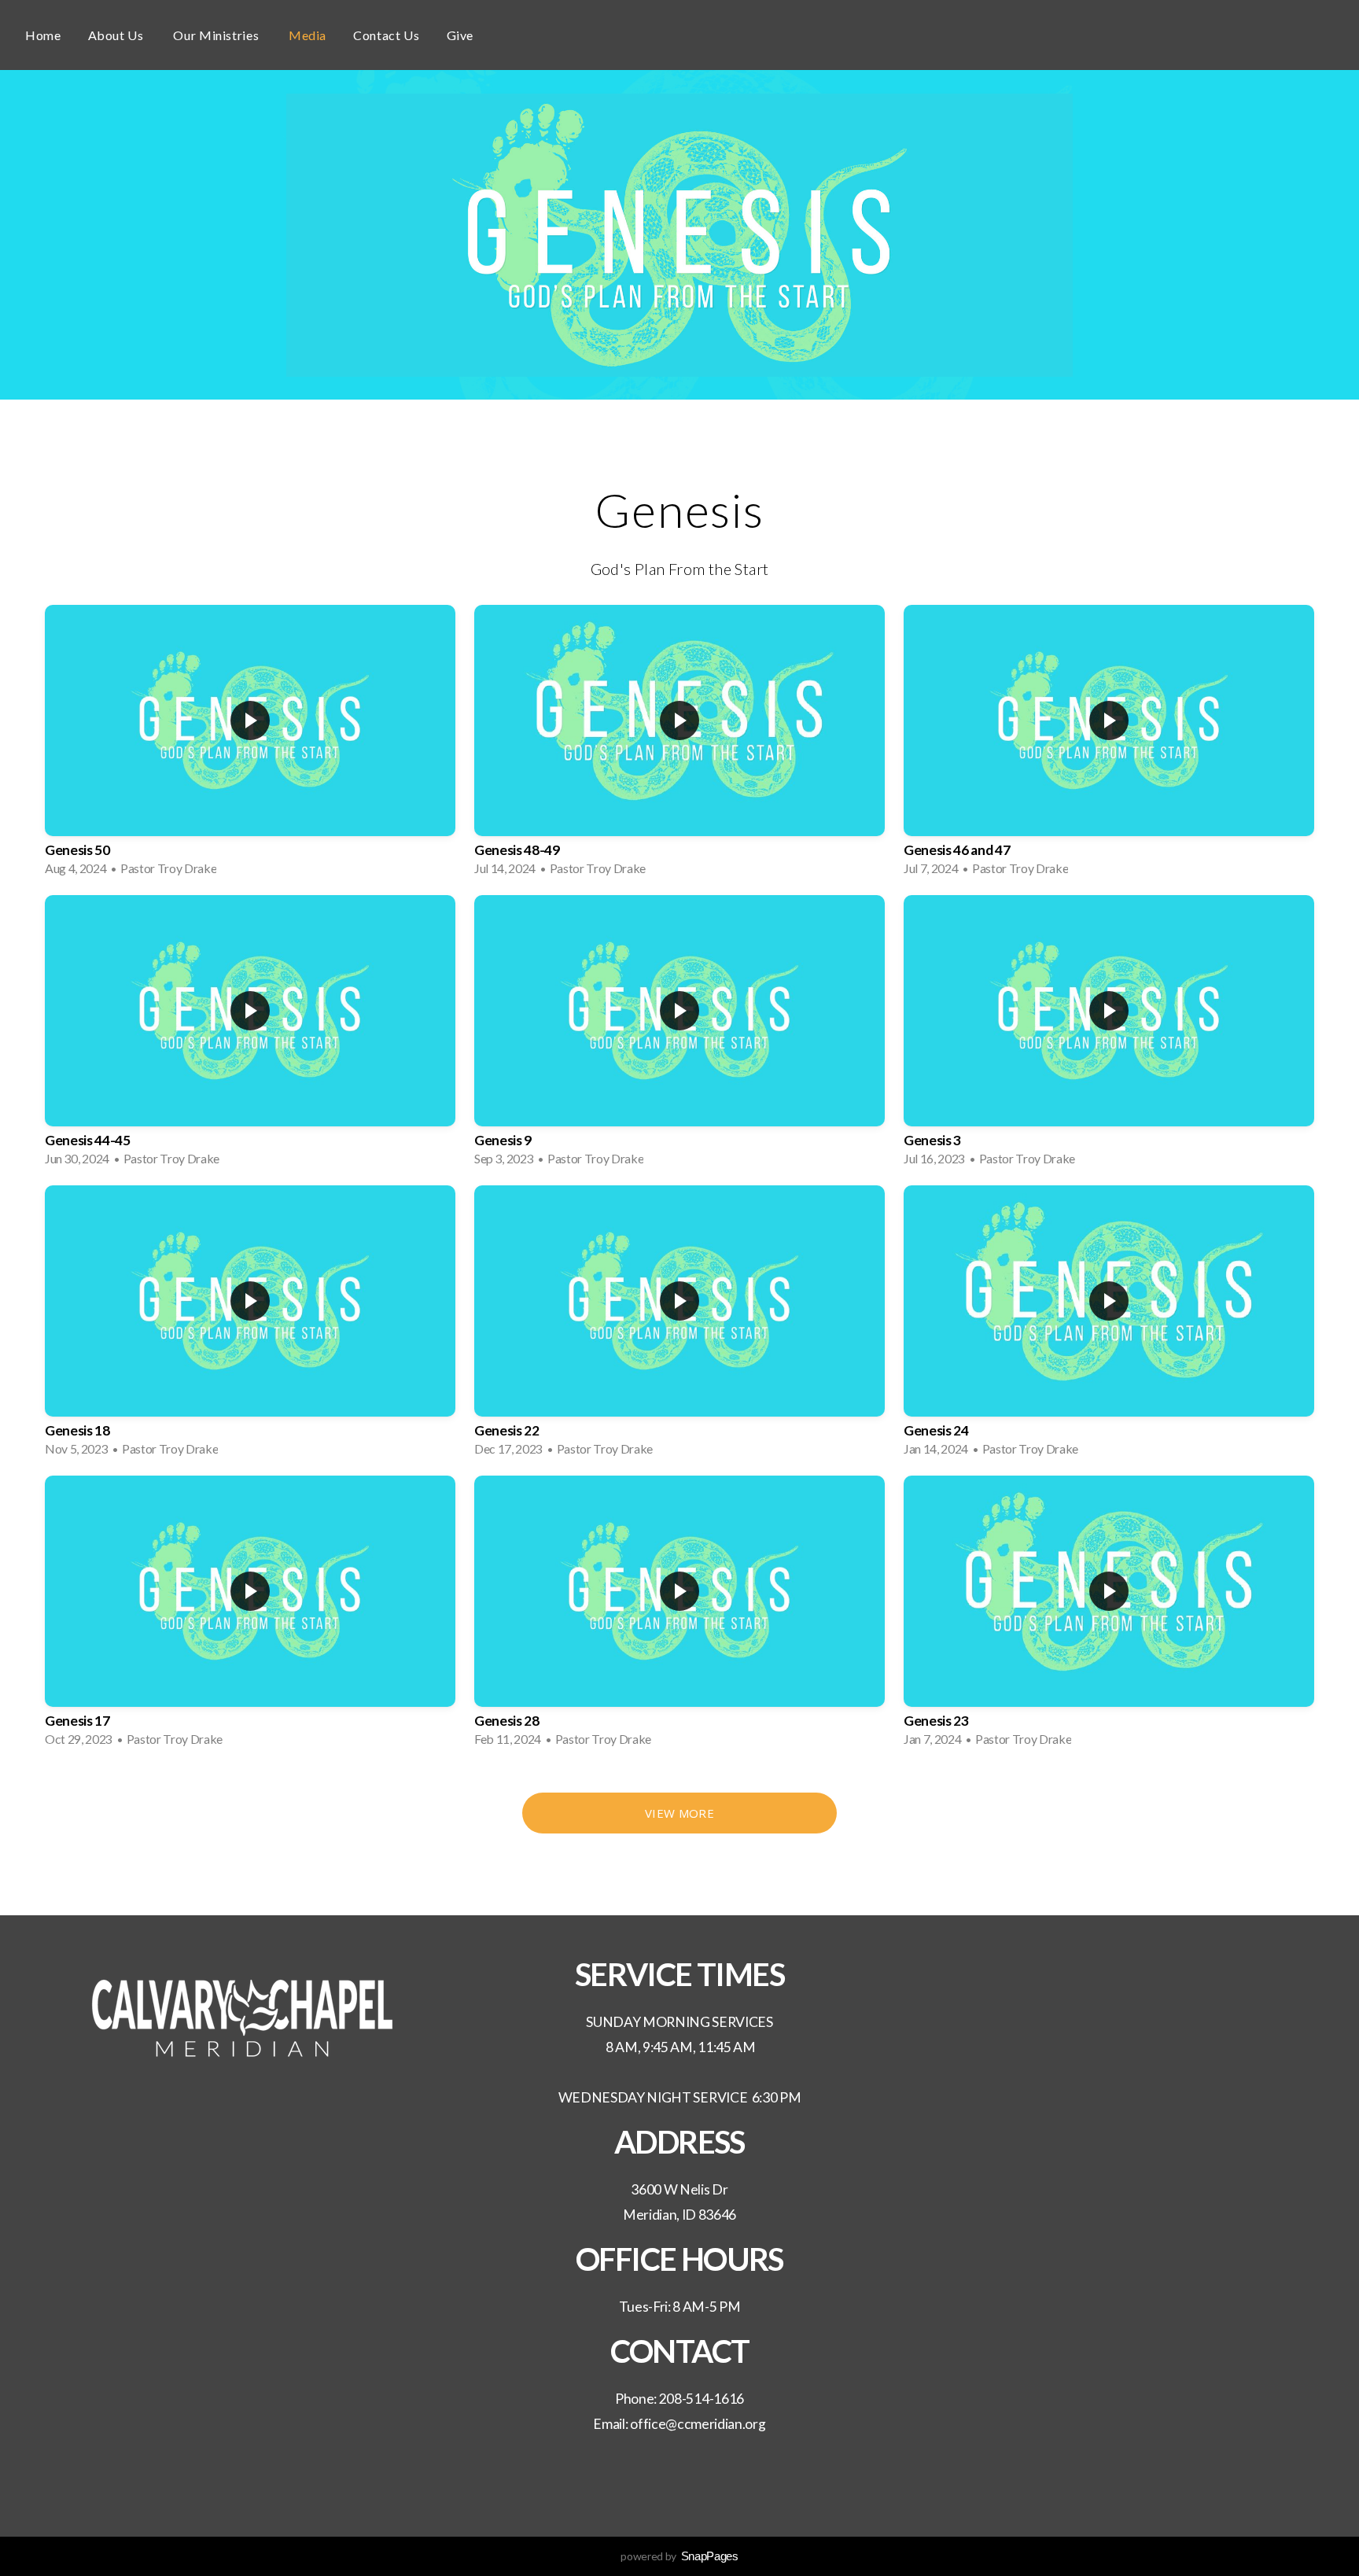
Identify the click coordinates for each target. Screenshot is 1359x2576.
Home (43, 35)
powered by (679, 2556)
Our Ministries (217, 35)
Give (460, 35)
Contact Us (386, 35)
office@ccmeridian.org (698, 2424)
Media (308, 35)
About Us (118, 35)
